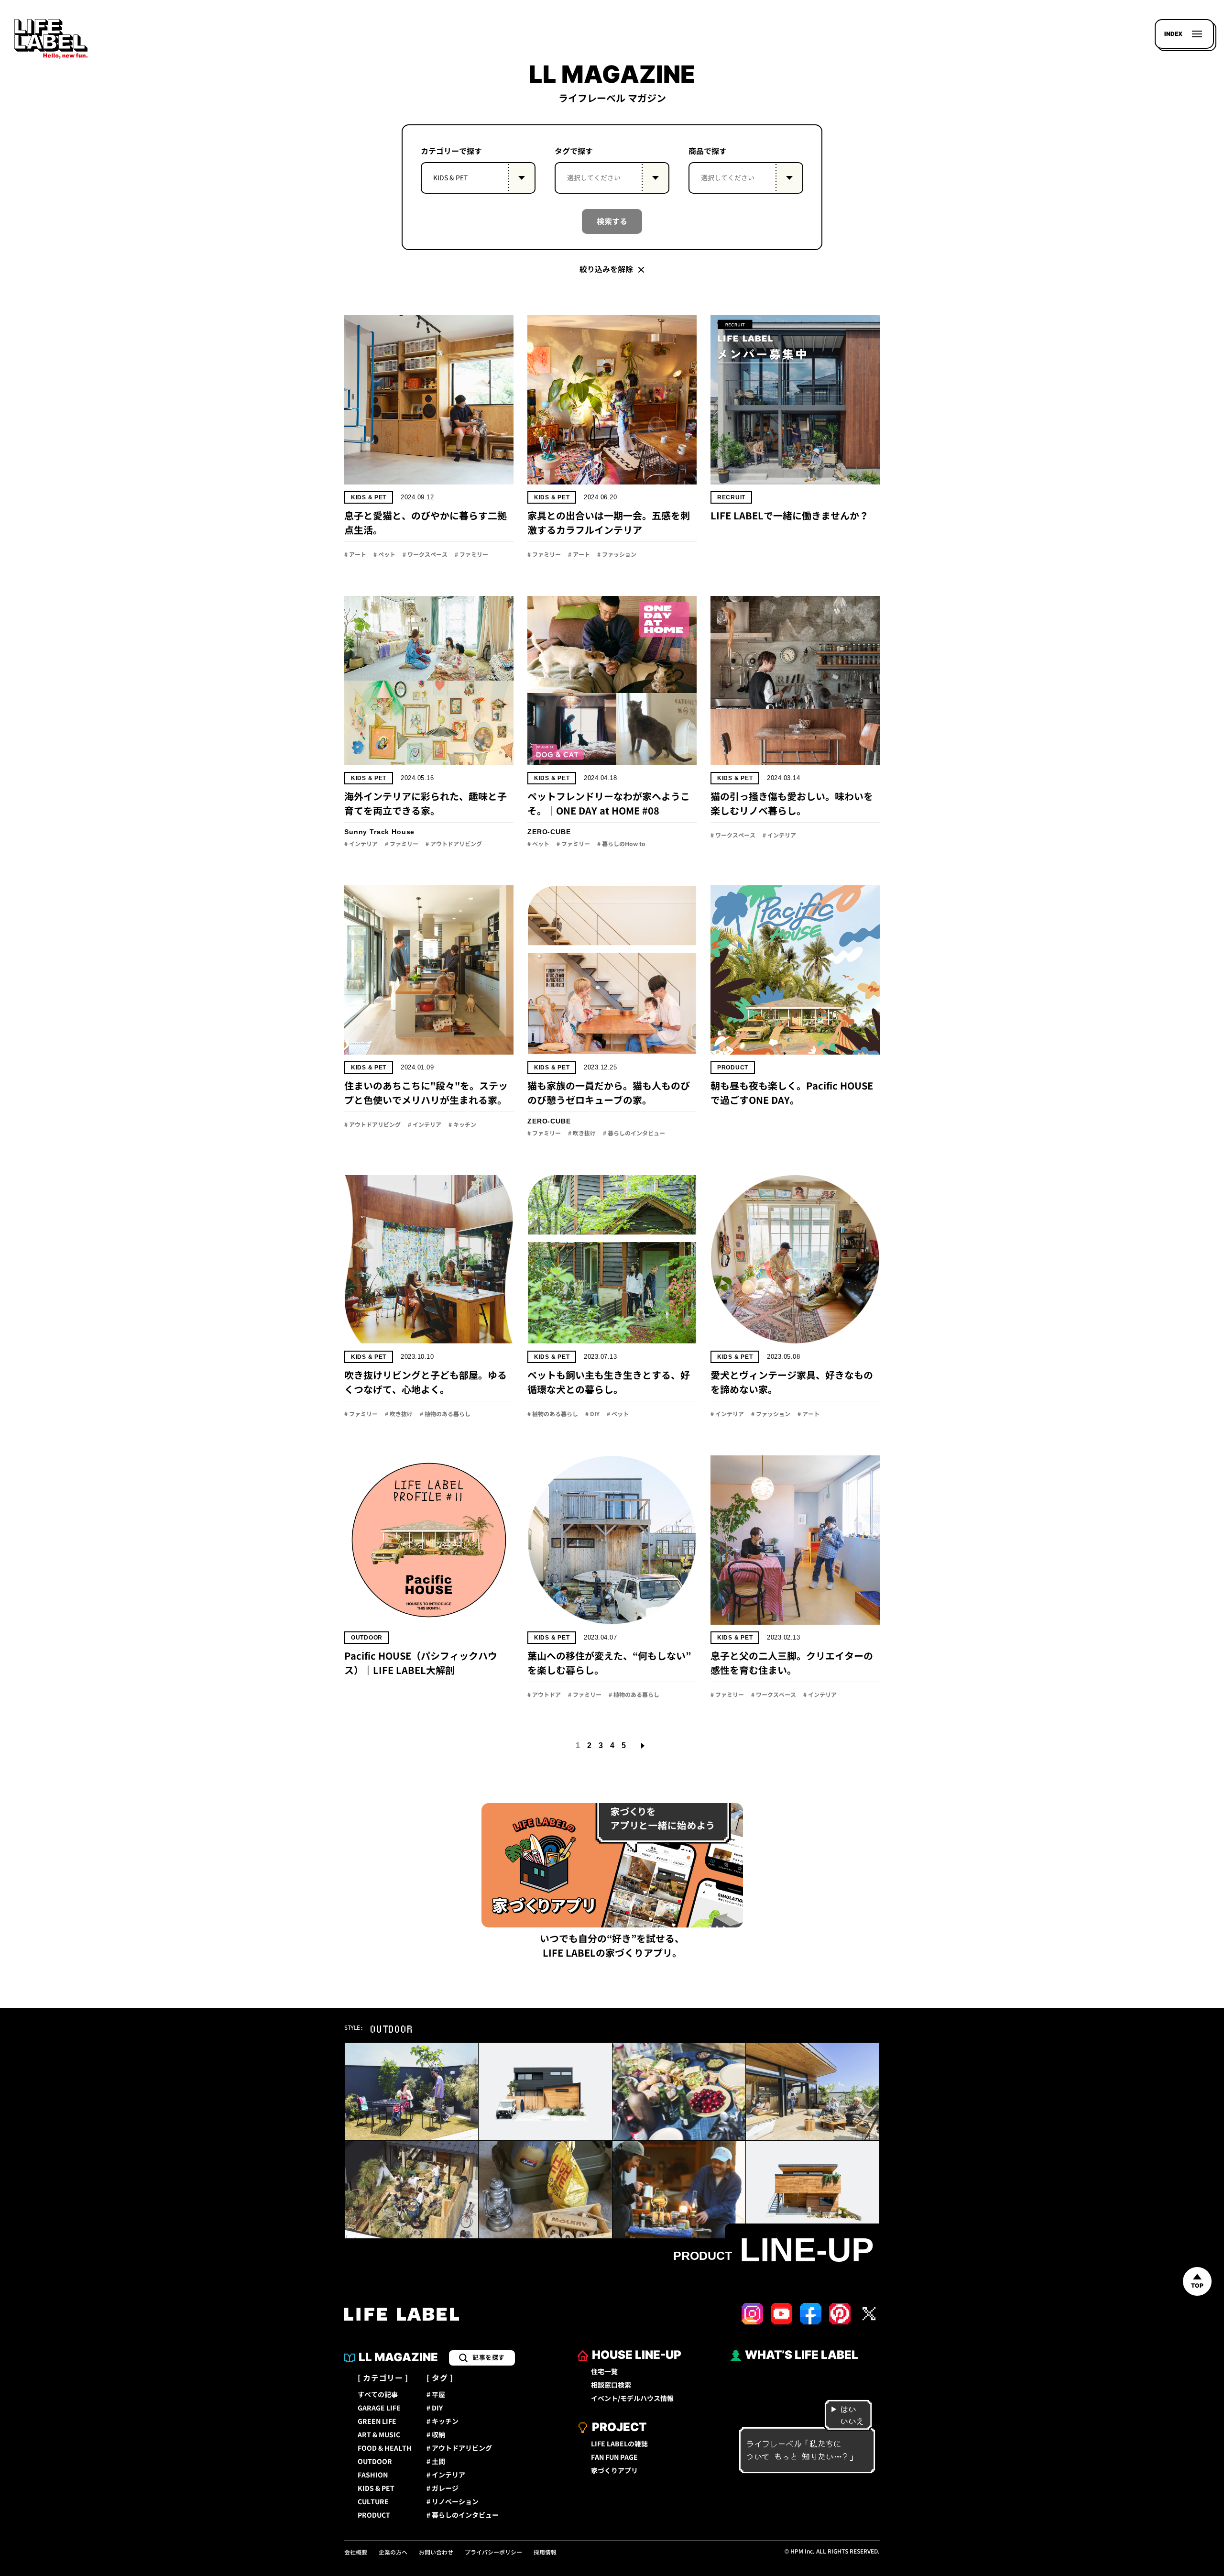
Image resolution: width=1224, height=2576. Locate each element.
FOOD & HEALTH (385, 2448)
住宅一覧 (604, 2372)
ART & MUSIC (379, 2435)
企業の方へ (393, 2553)
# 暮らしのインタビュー (634, 1134)
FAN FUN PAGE (614, 2457)
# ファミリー (471, 555)
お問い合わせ (436, 2553)
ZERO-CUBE (549, 832)
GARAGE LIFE (379, 2408)
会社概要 (356, 2553)
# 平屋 (436, 2395)
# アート (355, 555)
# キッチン (462, 1125)
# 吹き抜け (582, 1134)
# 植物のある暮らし (445, 1414)
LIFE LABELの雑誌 (619, 2444)
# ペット (384, 555)
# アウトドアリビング (454, 844)
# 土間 (436, 2462)
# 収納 (436, 2435)
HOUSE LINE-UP (637, 2355)
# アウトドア (544, 1695)
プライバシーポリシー (493, 2553)
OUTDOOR (375, 2462)
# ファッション (617, 555)
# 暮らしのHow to (621, 844)
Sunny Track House (379, 832)
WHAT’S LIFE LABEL (802, 2355)
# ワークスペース (425, 555)
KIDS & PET (369, 497)
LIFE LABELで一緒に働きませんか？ (790, 516)
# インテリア (361, 844)
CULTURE (373, 2502)
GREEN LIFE (377, 2422)
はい (848, 2409)
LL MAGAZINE (398, 2357)
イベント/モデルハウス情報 (632, 2399)
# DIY (592, 1414)
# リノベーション (453, 2502)
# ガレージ (443, 2488)
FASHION (373, 2475)
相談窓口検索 (611, 2385)
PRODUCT (374, 2515)
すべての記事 (378, 2395)
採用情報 (545, 2553)
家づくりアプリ (614, 2471)
